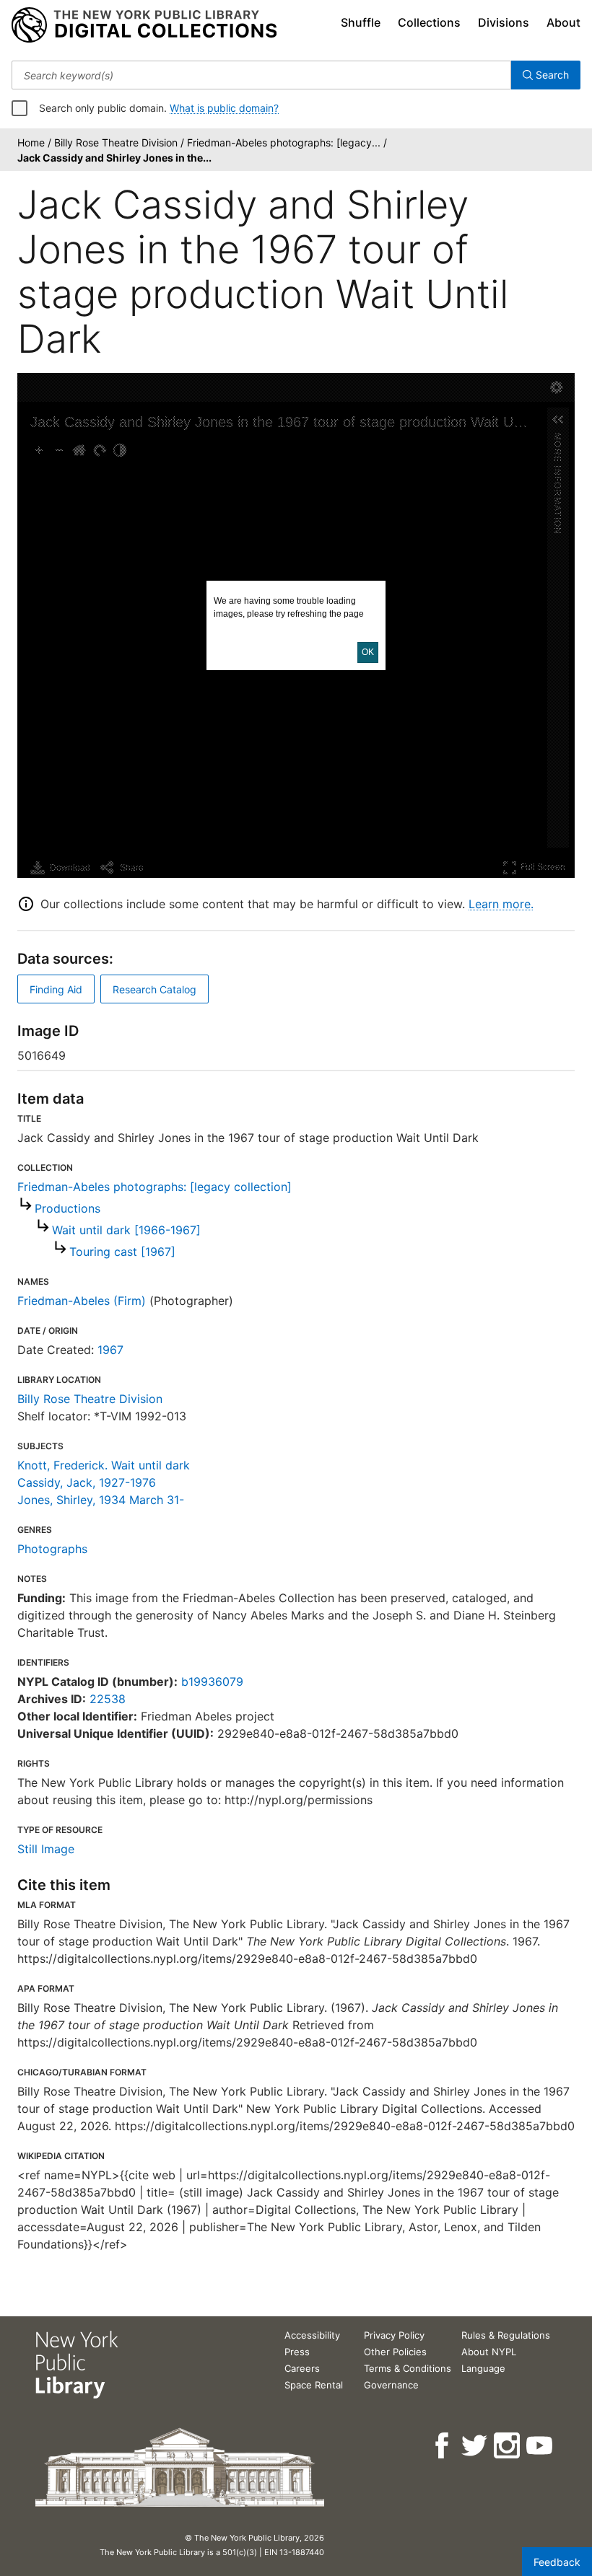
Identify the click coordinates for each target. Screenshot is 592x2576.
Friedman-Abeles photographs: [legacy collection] (154, 1187)
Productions (68, 1208)
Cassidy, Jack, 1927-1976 (87, 1482)
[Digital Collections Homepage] (144, 25)
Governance (391, 2385)
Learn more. (501, 904)
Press (297, 2352)
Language (483, 2368)
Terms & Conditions (408, 2368)
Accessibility (312, 2335)
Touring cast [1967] (122, 1252)
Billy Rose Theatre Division (90, 1399)
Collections (429, 22)
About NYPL (489, 2352)
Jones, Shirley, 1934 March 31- (101, 1500)
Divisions (504, 22)
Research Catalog (154, 989)
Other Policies (395, 2352)
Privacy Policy (394, 2335)
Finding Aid (56, 989)
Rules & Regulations (506, 2335)
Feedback (557, 2562)
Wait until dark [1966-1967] (126, 1230)
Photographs (52, 1549)
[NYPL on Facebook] (443, 2446)
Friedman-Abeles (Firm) (82, 1301)
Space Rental (314, 2385)
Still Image (46, 1849)
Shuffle (361, 22)
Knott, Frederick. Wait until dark (104, 1465)
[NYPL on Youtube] (540, 2446)
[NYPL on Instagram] (508, 2446)
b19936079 (212, 1682)
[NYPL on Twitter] (475, 2446)
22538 (108, 1699)
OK (368, 652)
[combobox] (261, 75)
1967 (110, 1350)
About (563, 22)
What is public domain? (224, 108)
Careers (302, 2368)
